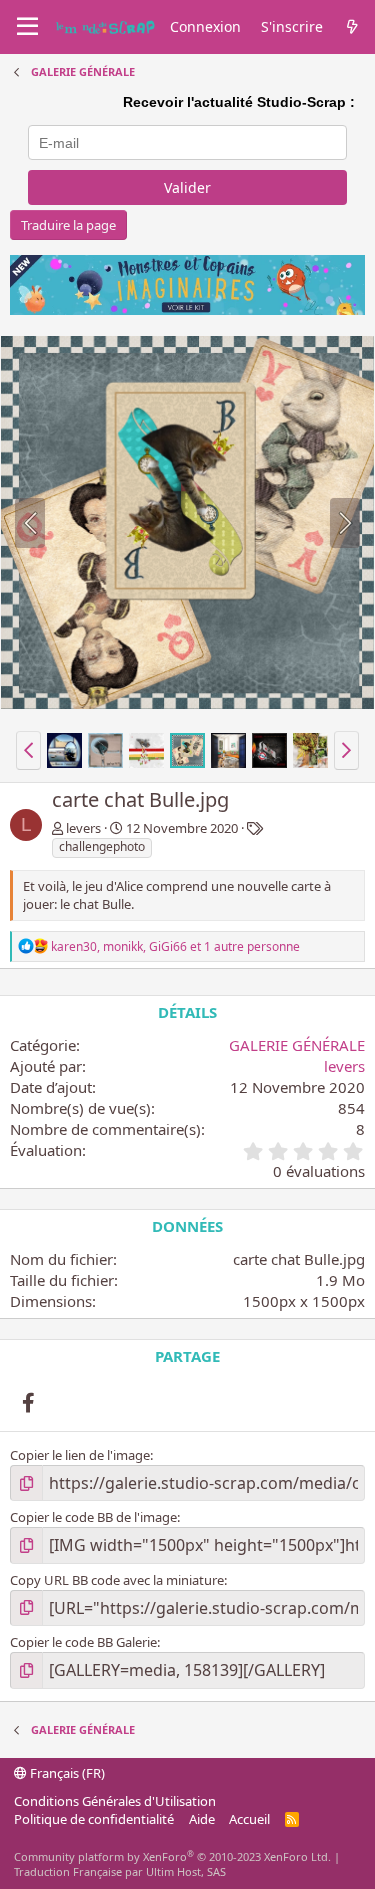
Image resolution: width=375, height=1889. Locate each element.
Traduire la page (68, 225)
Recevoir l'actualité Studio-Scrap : (239, 102)
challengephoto (102, 846)
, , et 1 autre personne (175, 946)
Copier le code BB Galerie (83, 1642)
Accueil (249, 1819)
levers (83, 828)
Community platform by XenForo (172, 1856)
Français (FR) (66, 1773)
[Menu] (27, 27)
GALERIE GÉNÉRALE (297, 1045)
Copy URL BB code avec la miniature (117, 1580)
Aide (202, 1819)
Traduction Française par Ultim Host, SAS (120, 1871)
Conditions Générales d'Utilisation (115, 1801)
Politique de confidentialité (94, 1819)
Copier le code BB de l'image (93, 1517)
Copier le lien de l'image (80, 1455)
